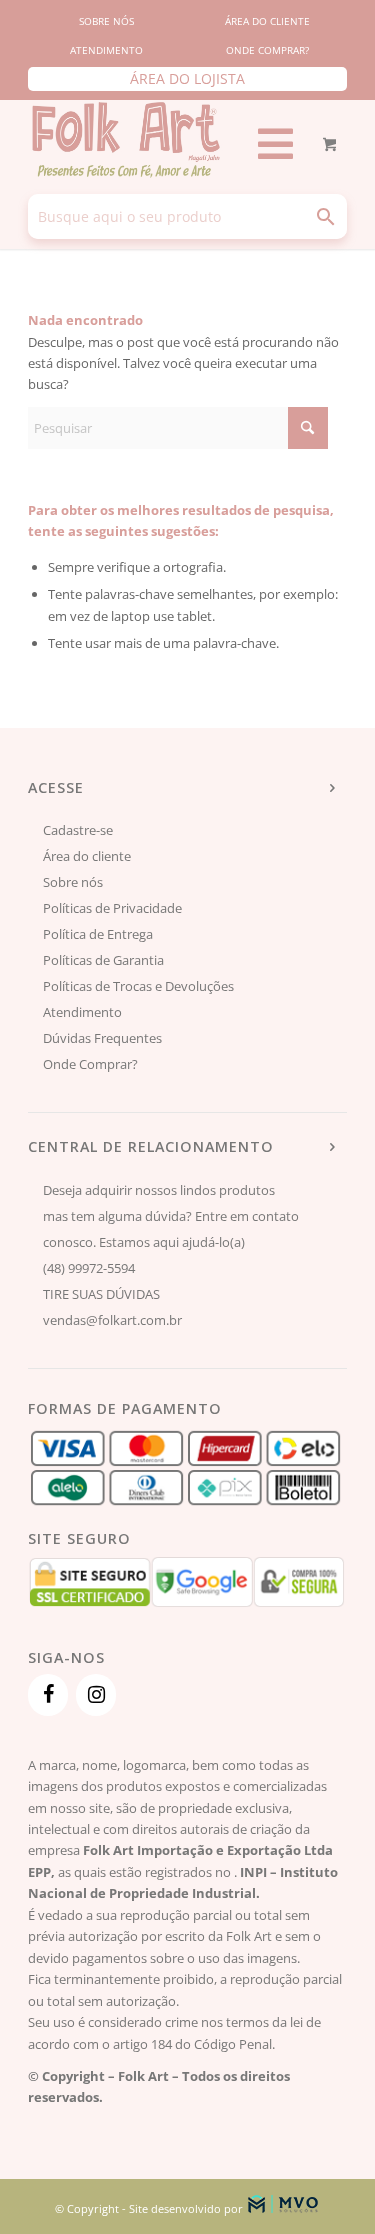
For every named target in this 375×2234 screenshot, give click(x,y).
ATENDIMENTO (106, 50)
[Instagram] (96, 1695)
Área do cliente (87, 856)
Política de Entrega (98, 934)
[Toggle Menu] (269, 143)
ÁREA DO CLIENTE (267, 21)
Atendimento (82, 1012)
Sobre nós (73, 882)
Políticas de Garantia (103, 960)
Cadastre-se (78, 830)
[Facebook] (48, 1695)
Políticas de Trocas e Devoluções (138, 986)
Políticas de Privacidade (112, 908)
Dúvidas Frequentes (102, 1038)
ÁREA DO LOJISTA (187, 78)
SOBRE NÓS (106, 21)
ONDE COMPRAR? (267, 50)
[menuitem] (106, 21)
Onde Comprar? (90, 1064)
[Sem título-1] (137, 139)
